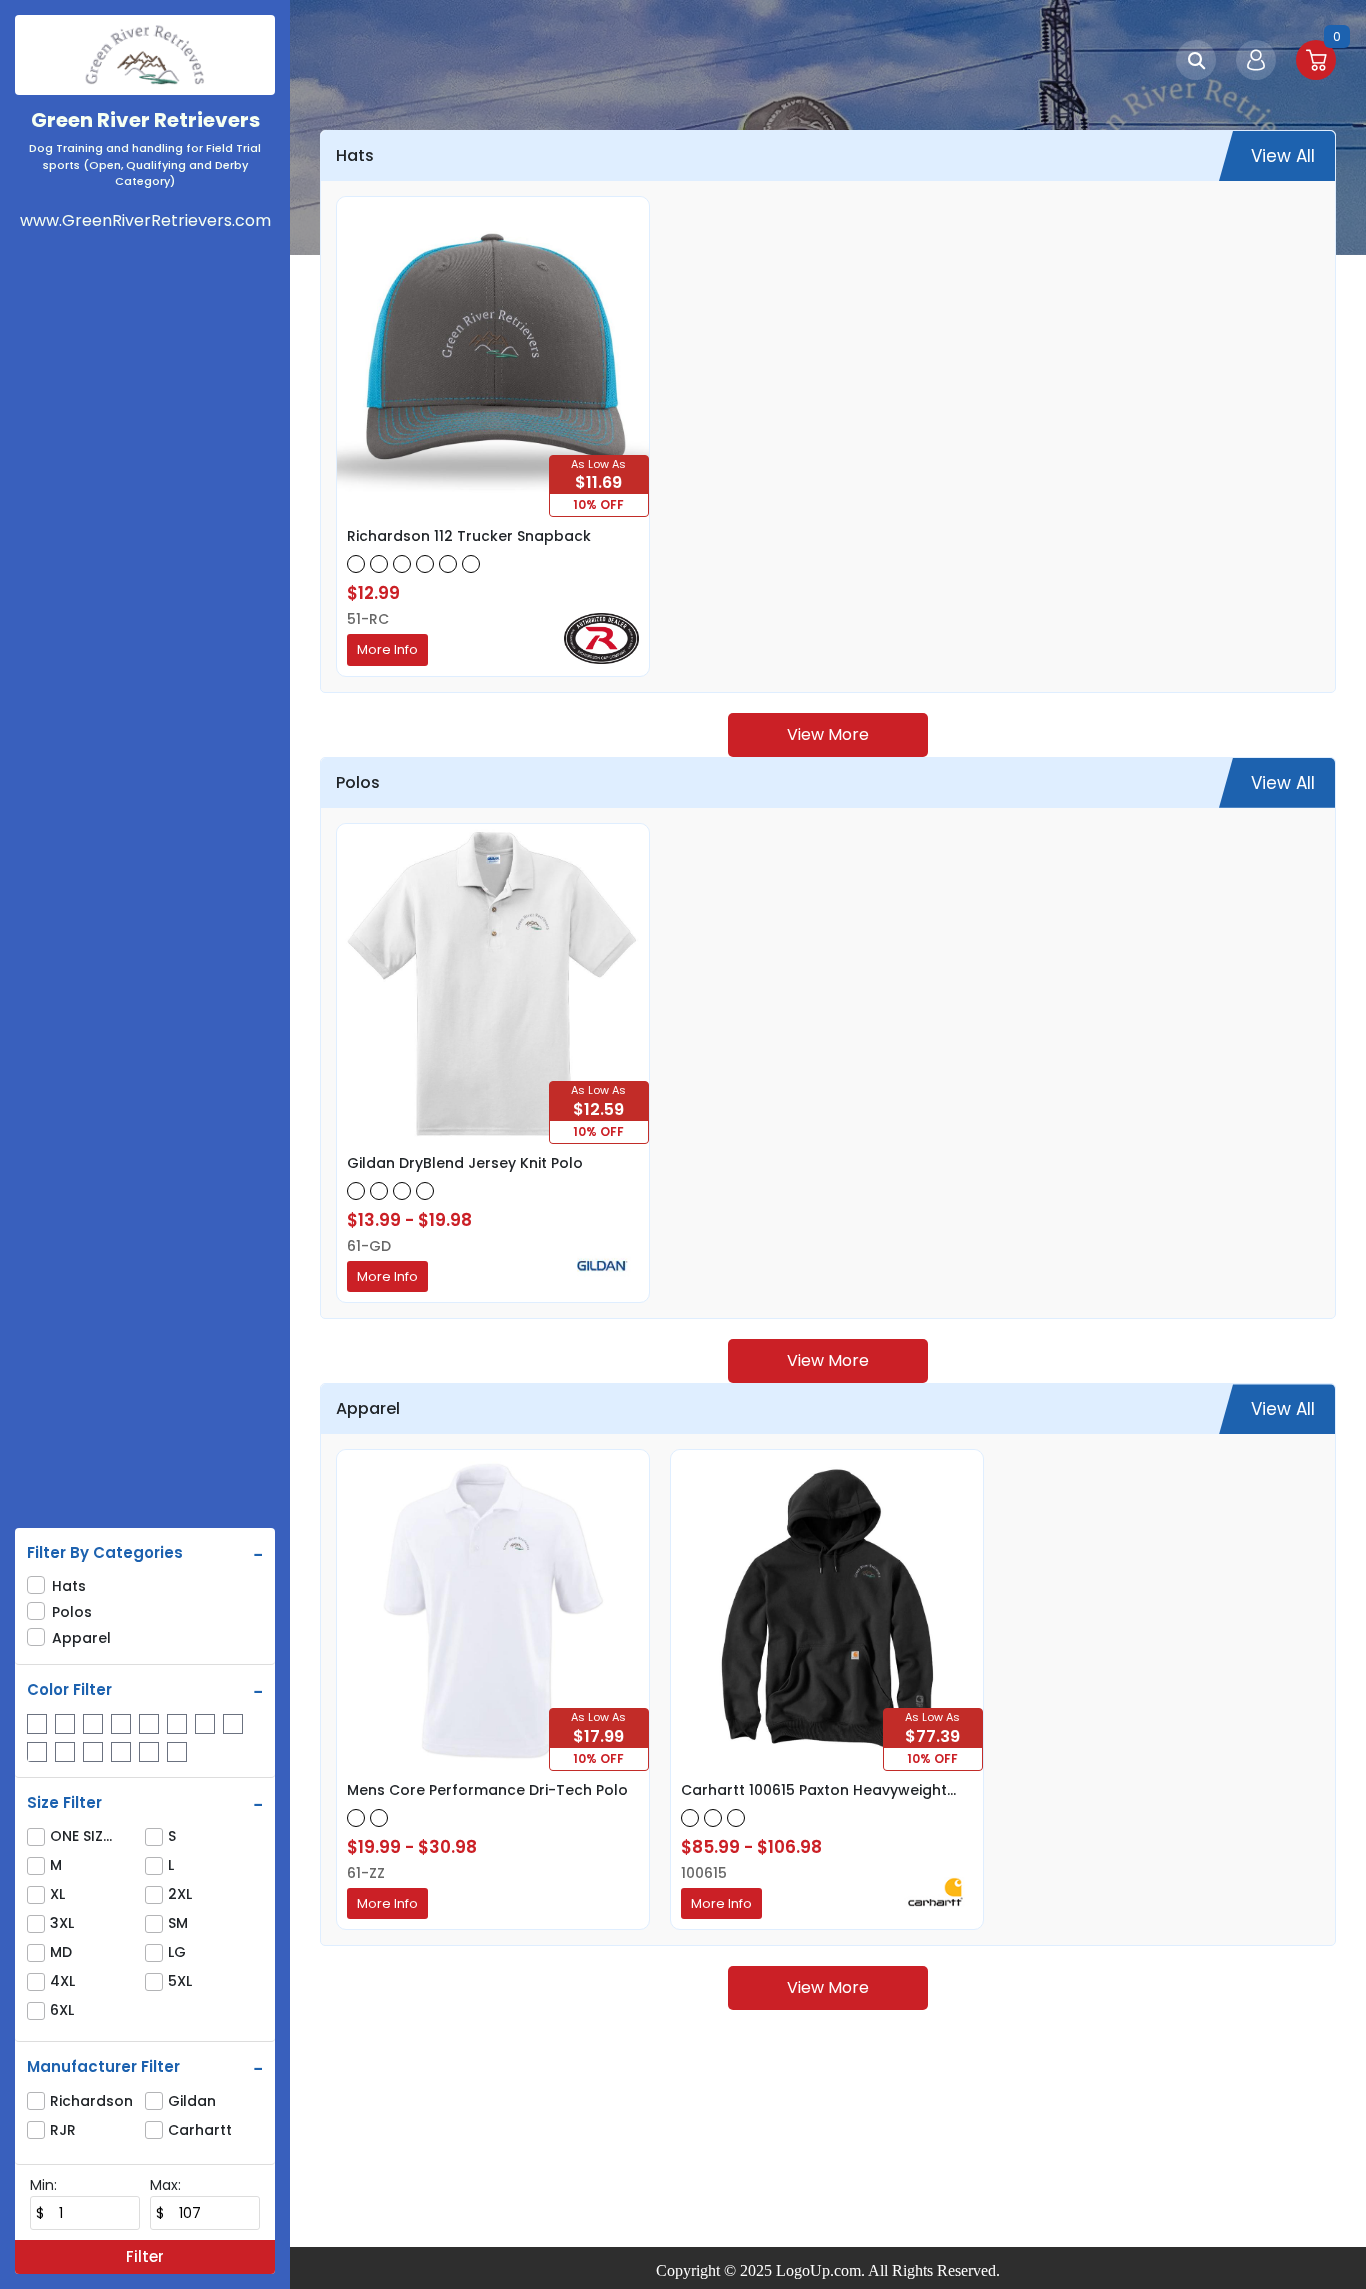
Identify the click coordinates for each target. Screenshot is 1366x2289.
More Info (387, 649)
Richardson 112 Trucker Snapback (469, 536)
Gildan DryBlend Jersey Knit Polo (465, 1163)
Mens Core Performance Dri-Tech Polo (487, 1790)
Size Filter (64, 1803)
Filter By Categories (105, 1553)
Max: (165, 2185)
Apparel (81, 1638)
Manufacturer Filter (103, 2067)
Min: (43, 2185)
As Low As (598, 464)
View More (828, 734)
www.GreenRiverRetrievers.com (145, 220)
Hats (69, 1586)
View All (1283, 156)
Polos (72, 1612)
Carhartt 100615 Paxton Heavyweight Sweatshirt (814, 1790)
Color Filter (69, 1690)
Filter (145, 2256)
